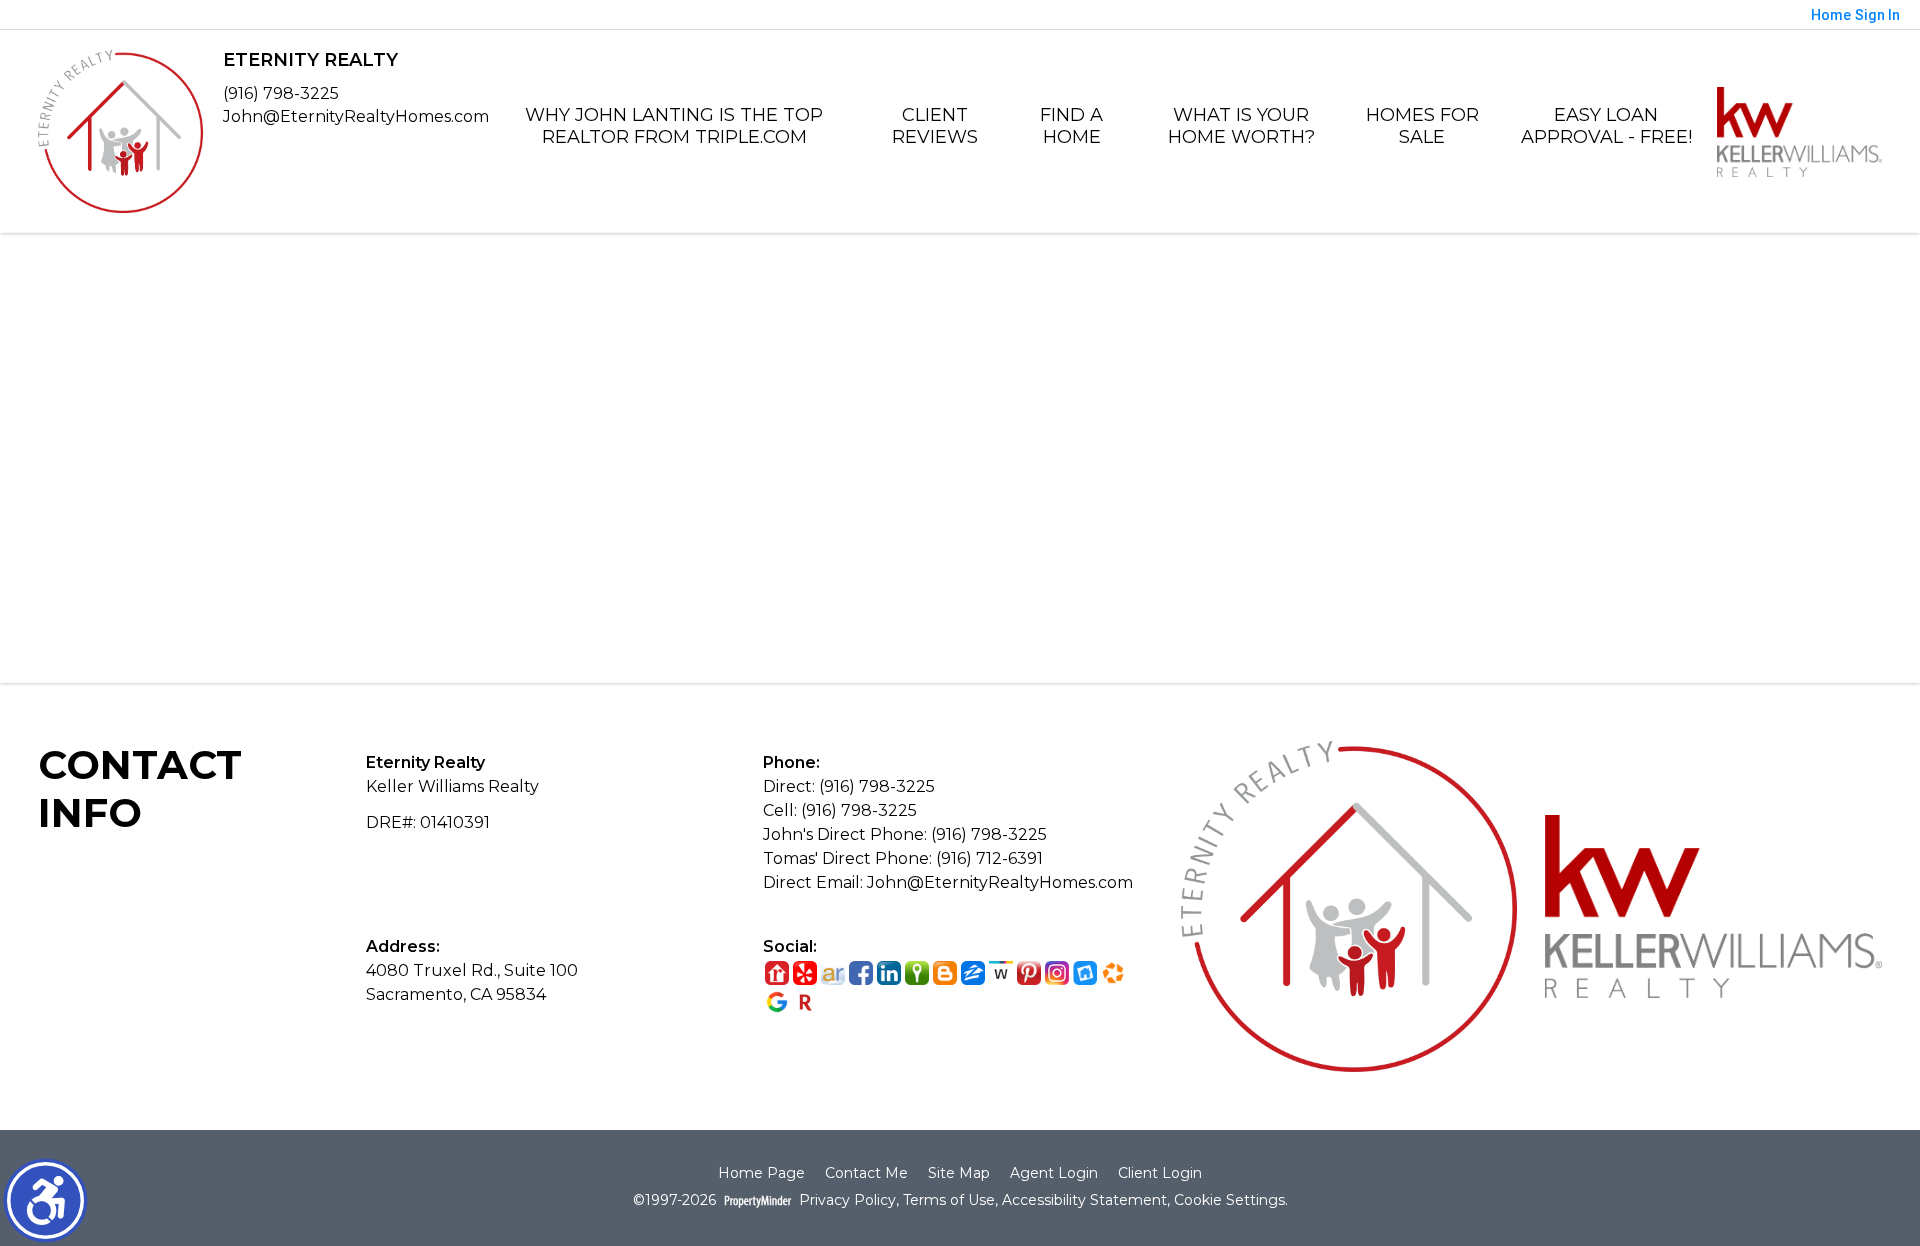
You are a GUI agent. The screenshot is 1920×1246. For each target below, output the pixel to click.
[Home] (120, 130)
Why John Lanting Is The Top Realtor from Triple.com (674, 126)
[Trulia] (917, 973)
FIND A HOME (1071, 126)
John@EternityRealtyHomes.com (356, 116)
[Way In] (1001, 973)
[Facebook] (861, 973)
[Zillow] (973, 973)
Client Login (1160, 1173)
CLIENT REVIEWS (935, 126)
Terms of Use (949, 1200)
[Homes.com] (1113, 973)
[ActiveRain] (833, 973)
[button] (45, 1200)
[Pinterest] (1029, 973)
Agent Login (1054, 1173)
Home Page (761, 1173)
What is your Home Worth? (1241, 126)
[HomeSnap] (1085, 973)
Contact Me (866, 1173)
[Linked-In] (889, 973)
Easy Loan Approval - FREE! (1606, 126)
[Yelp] (805, 973)
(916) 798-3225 (281, 93)
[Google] (777, 1001)
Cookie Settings (1229, 1200)
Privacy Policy (847, 1200)
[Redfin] (805, 1001)
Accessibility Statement (1084, 1200)
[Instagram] (1057, 973)
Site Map (959, 1173)
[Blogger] (945, 973)
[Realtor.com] (777, 973)
